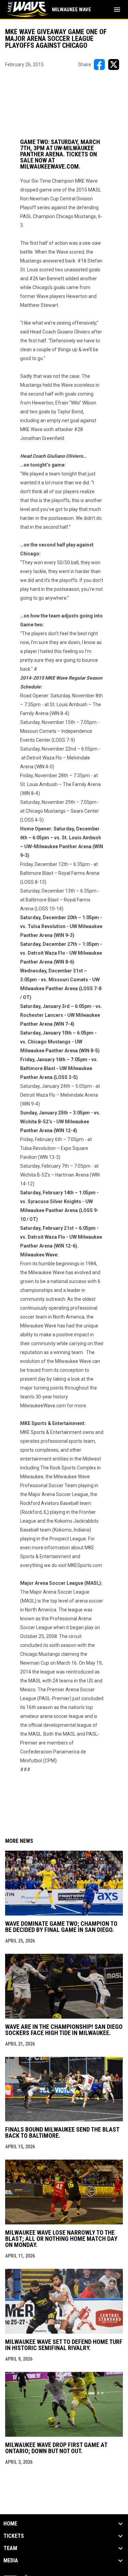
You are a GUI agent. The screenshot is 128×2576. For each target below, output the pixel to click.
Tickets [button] (14, 2536)
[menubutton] (117, 10)
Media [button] (11, 2561)
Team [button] (10, 2548)
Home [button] (10, 2524)
